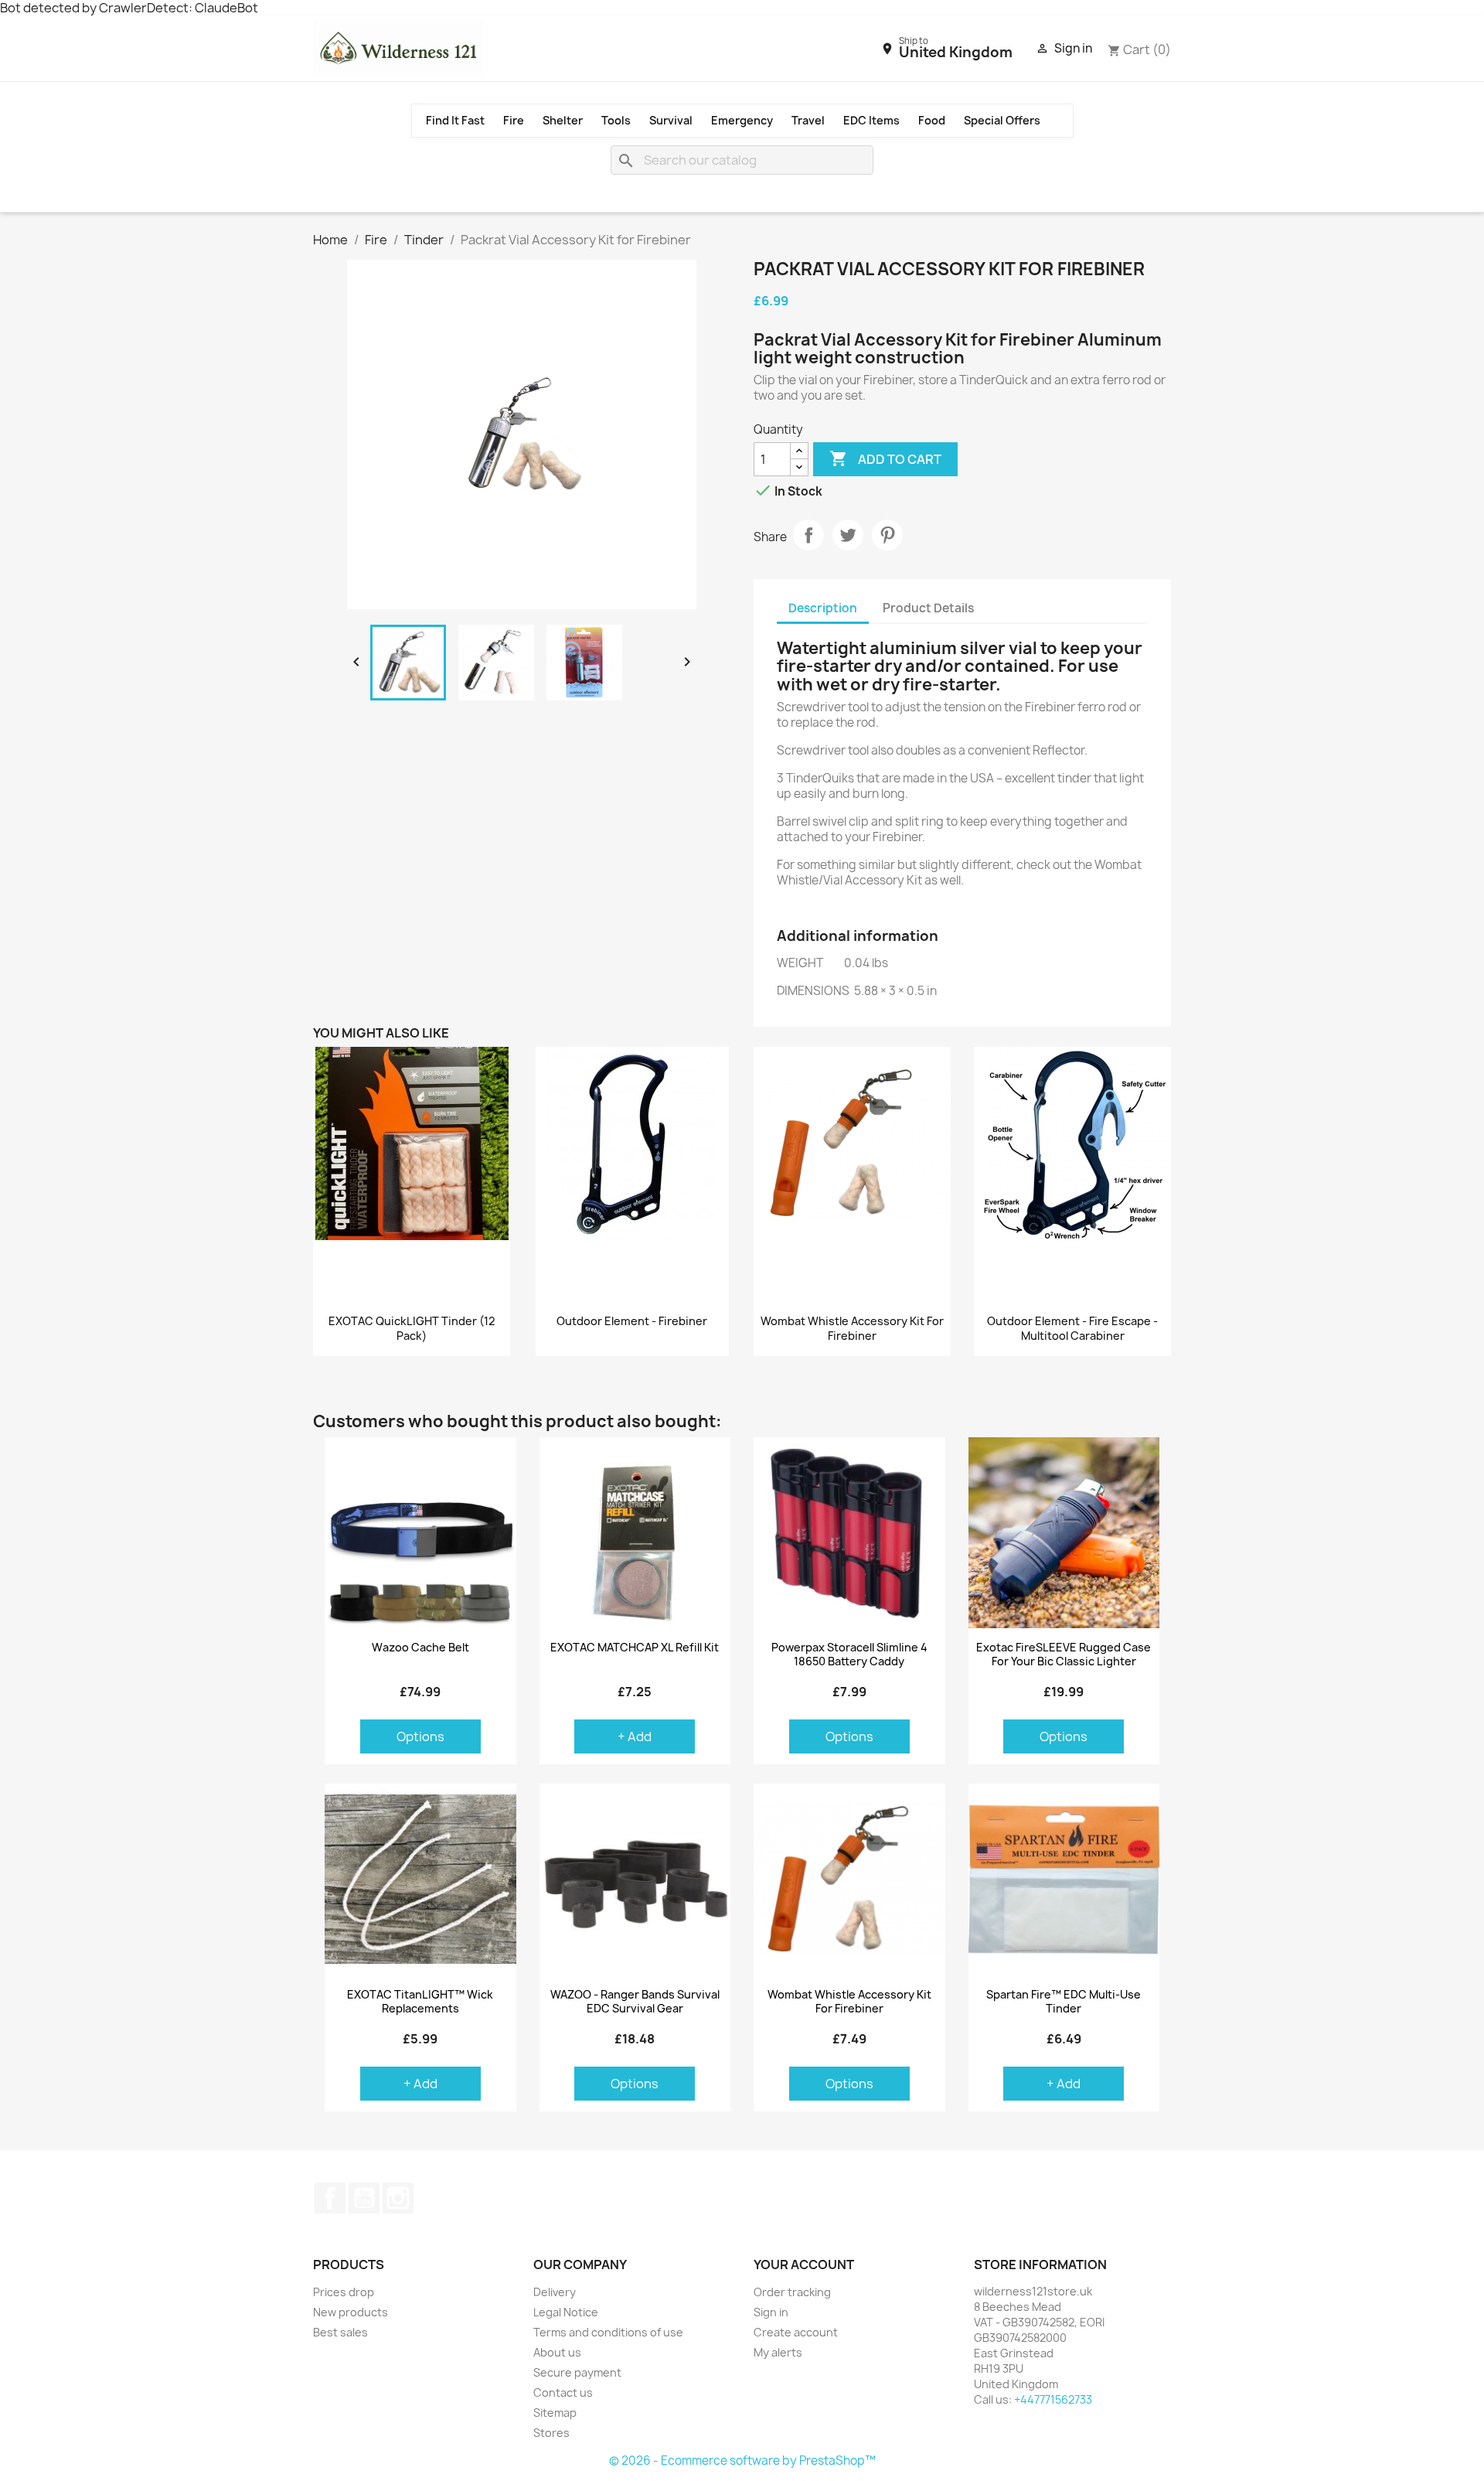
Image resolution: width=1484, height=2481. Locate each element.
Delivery (555, 2292)
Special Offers (1002, 120)
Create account (796, 2332)
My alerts (778, 2352)
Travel (808, 120)
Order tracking (792, 2292)
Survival (671, 120)
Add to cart (885, 458)
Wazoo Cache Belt (420, 1648)
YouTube (364, 2198)
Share (808, 535)
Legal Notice (566, 2312)
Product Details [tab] (928, 608)
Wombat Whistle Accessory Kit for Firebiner (852, 1329)
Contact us (563, 2392)
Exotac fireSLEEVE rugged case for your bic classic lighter (1064, 1655)
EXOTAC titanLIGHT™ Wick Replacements (420, 2002)
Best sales (340, 2332)
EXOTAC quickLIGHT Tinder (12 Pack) (412, 1329)
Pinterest (887, 535)
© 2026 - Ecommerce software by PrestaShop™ (742, 2461)
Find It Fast (455, 120)
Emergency (742, 120)
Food (932, 120)
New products (351, 2312)
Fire (514, 120)
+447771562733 (1053, 2399)
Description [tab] (823, 608)
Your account (804, 2265)
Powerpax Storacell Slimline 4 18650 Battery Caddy (849, 1655)
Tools (616, 120)
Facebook (330, 2198)
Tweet (848, 535)
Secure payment (577, 2372)
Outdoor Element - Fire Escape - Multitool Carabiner (1072, 1329)
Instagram (398, 2198)
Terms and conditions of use (608, 2332)
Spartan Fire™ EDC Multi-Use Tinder (1064, 2002)
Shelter (563, 120)
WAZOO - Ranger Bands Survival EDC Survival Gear (635, 2002)
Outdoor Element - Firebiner (632, 1321)
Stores (551, 2433)
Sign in (771, 2312)
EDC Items (871, 120)
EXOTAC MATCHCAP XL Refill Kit (635, 1648)
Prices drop (344, 2292)
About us (557, 2352)
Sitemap (555, 2413)
